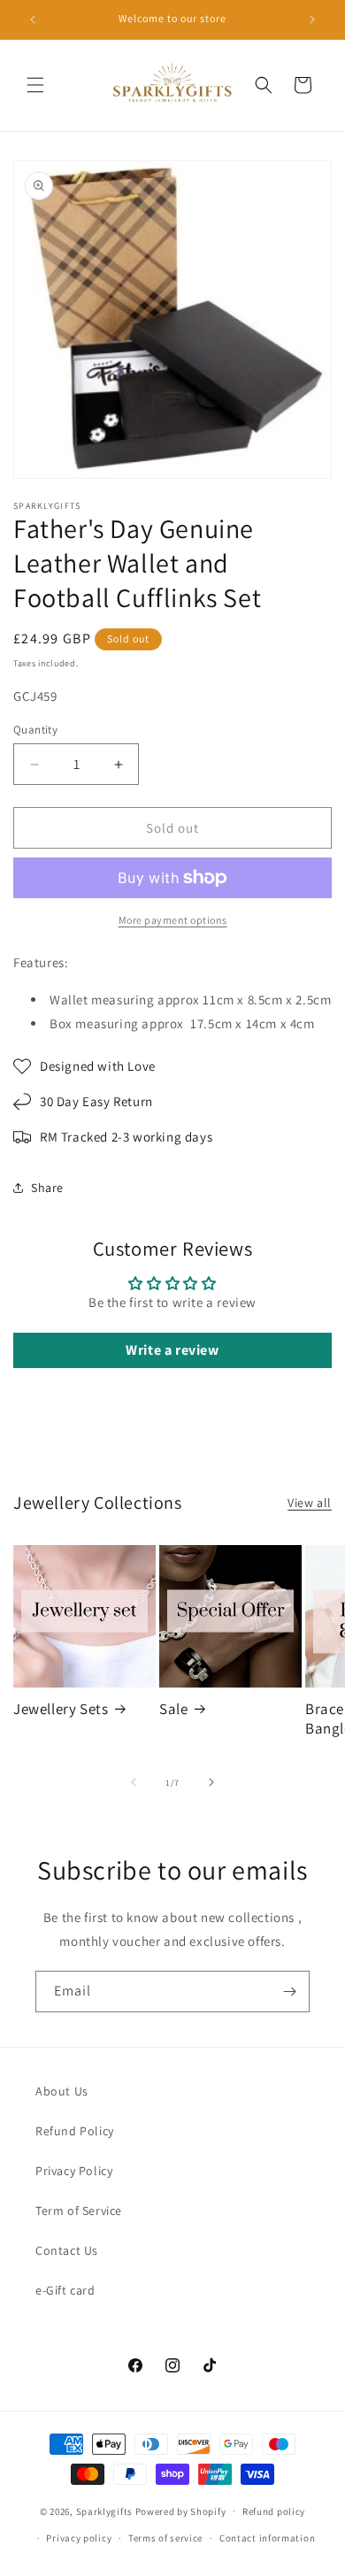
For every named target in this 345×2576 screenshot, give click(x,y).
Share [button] (47, 1188)
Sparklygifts (104, 2511)
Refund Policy (75, 2131)
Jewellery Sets (61, 1709)
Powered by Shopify (181, 2511)
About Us (62, 2091)
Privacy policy (79, 2538)
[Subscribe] (289, 1992)
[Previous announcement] (33, 19)
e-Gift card (65, 2290)
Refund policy (274, 2511)
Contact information (267, 2538)
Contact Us (67, 2250)
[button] (35, 85)
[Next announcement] (312, 19)
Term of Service (79, 2211)
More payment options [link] (173, 920)
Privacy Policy (74, 2171)
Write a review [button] (172, 1350)
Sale (173, 1709)
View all (310, 1503)
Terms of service (165, 2538)
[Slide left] (134, 1782)
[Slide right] (211, 1782)
